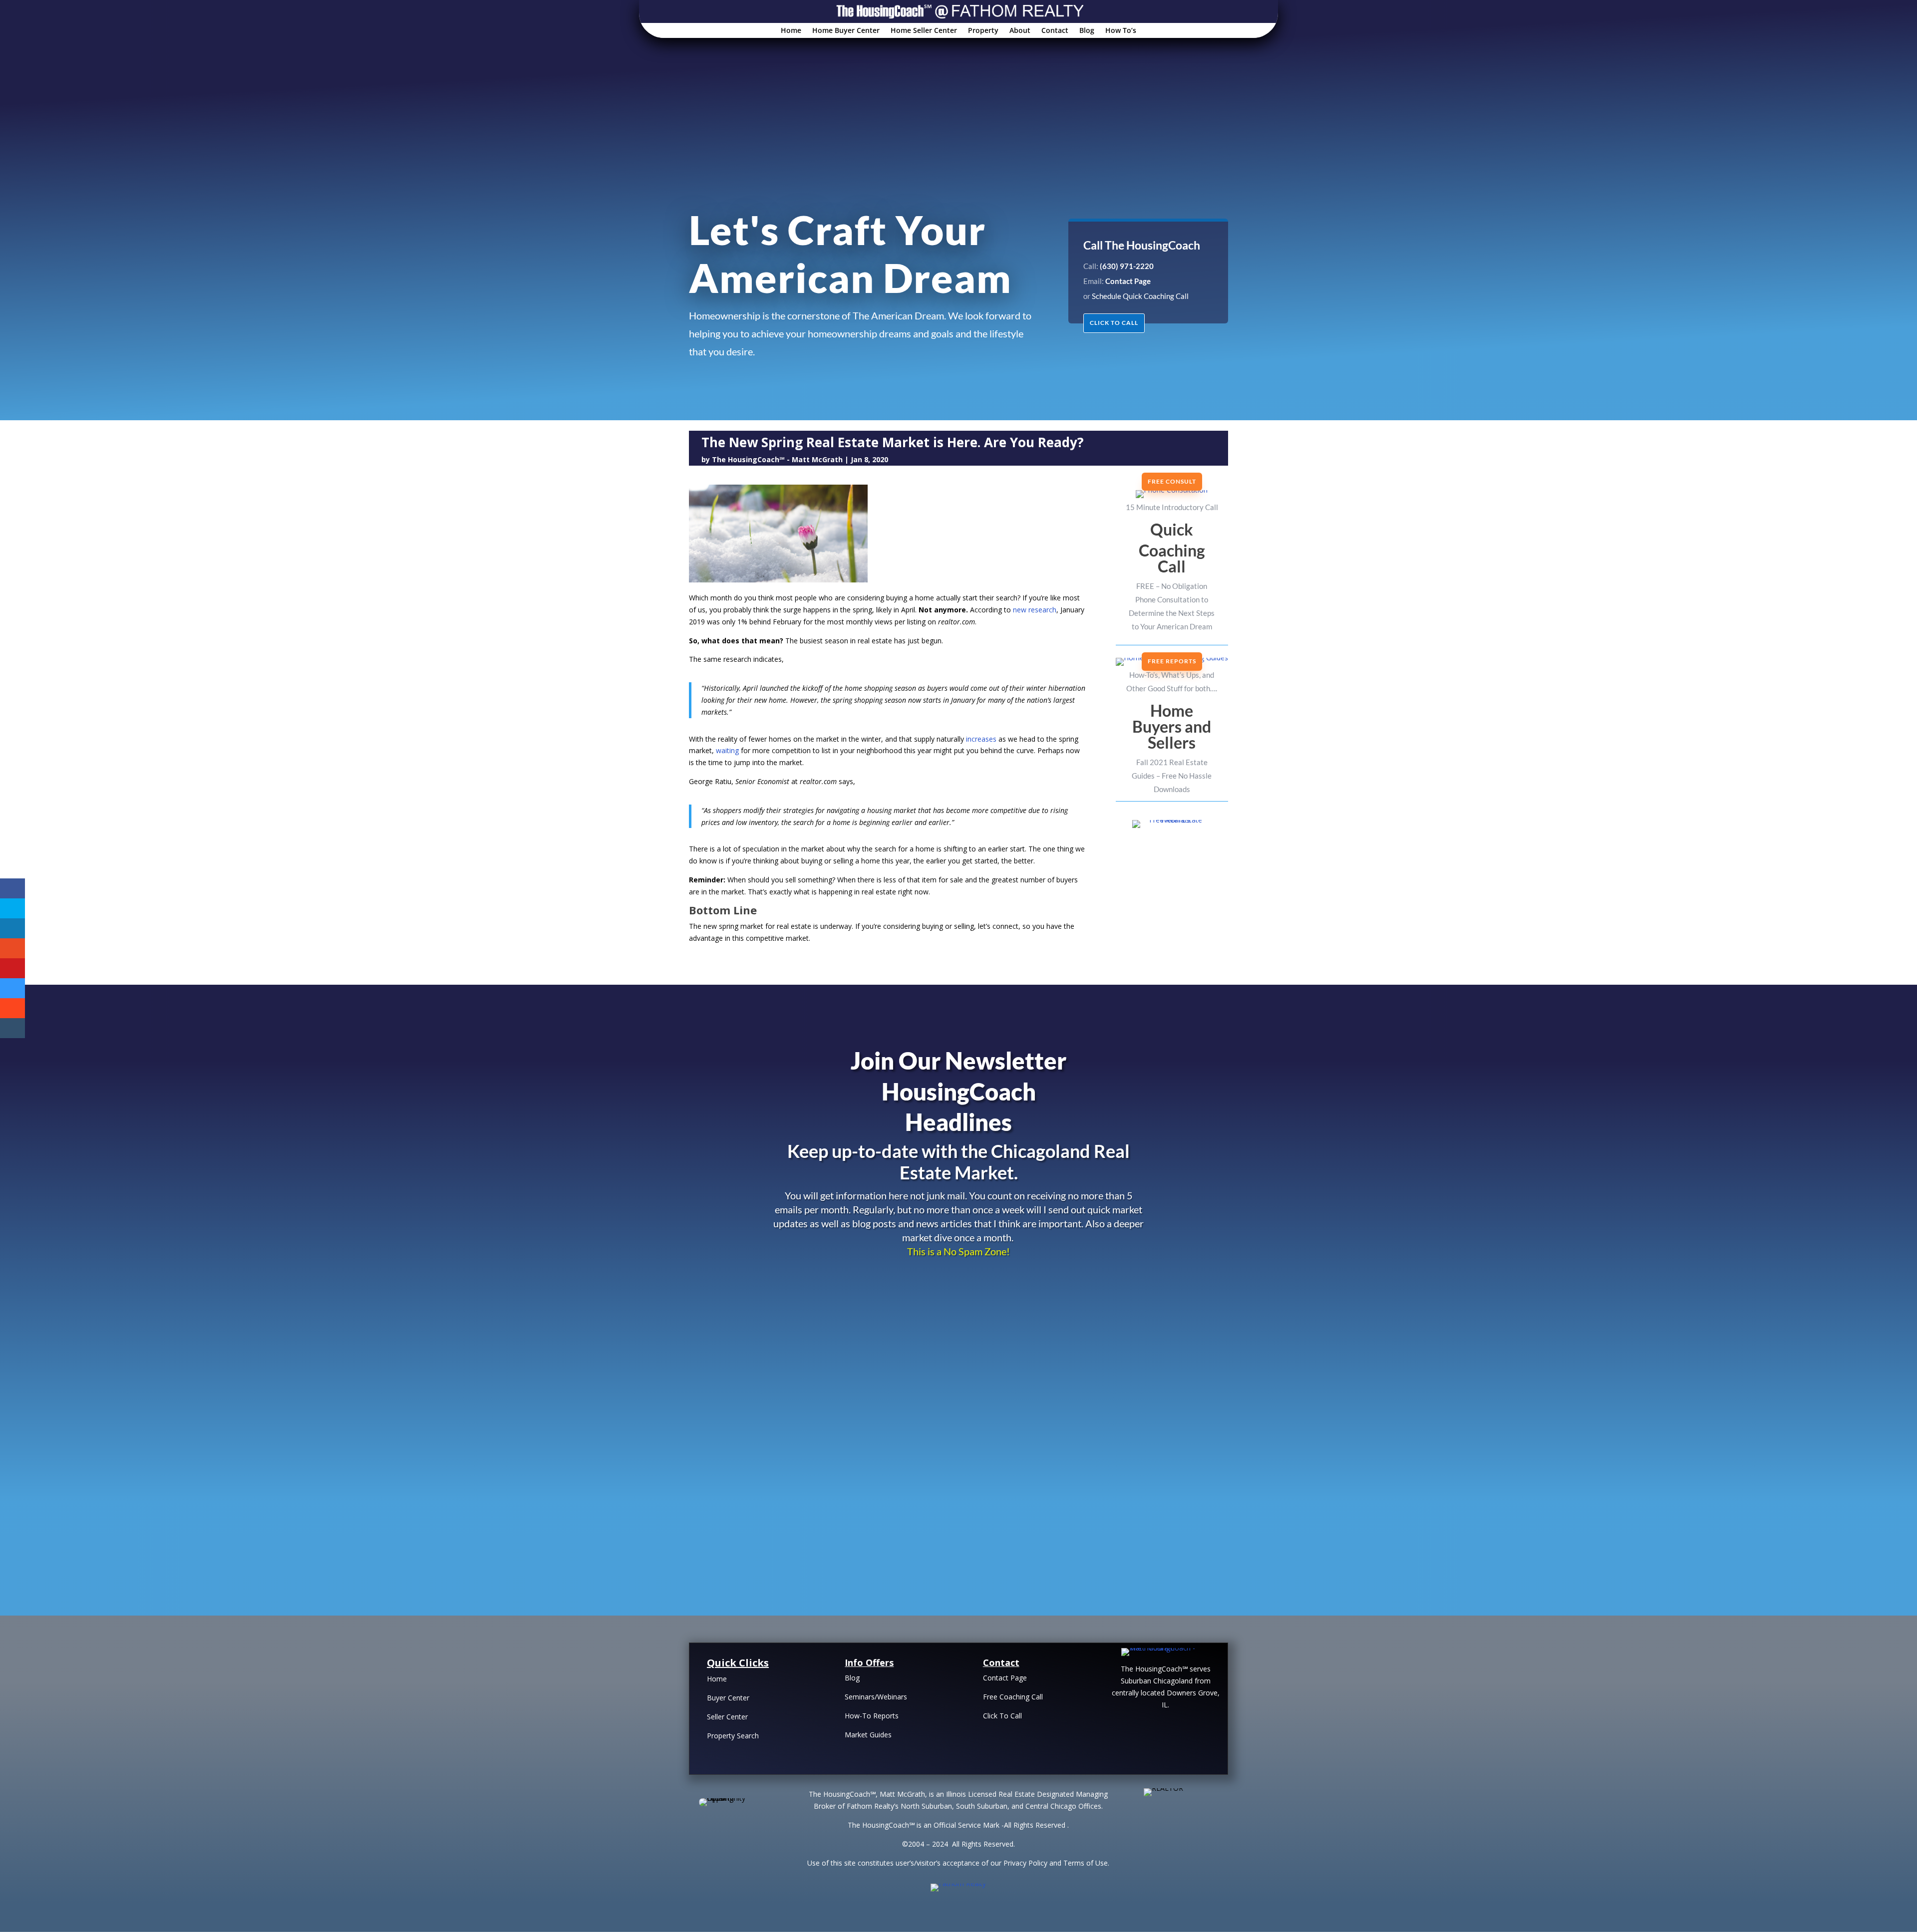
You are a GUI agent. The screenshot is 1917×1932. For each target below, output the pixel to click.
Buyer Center (728, 1698)
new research (1035, 610)
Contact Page (1005, 1678)
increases (981, 739)
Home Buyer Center (846, 31)
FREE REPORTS (1172, 661)
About (1020, 31)
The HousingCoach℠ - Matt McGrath (777, 459)
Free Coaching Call (1013, 1697)
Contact (1055, 31)
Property (983, 31)
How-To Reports (872, 1716)
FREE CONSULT (1172, 481)
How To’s (1121, 31)
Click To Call (1002, 1716)
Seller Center (727, 1717)
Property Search (733, 1736)
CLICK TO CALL (1114, 323)
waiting (727, 750)
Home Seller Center (924, 31)
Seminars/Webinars (876, 1697)
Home (791, 31)
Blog (1087, 31)
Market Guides (868, 1735)
